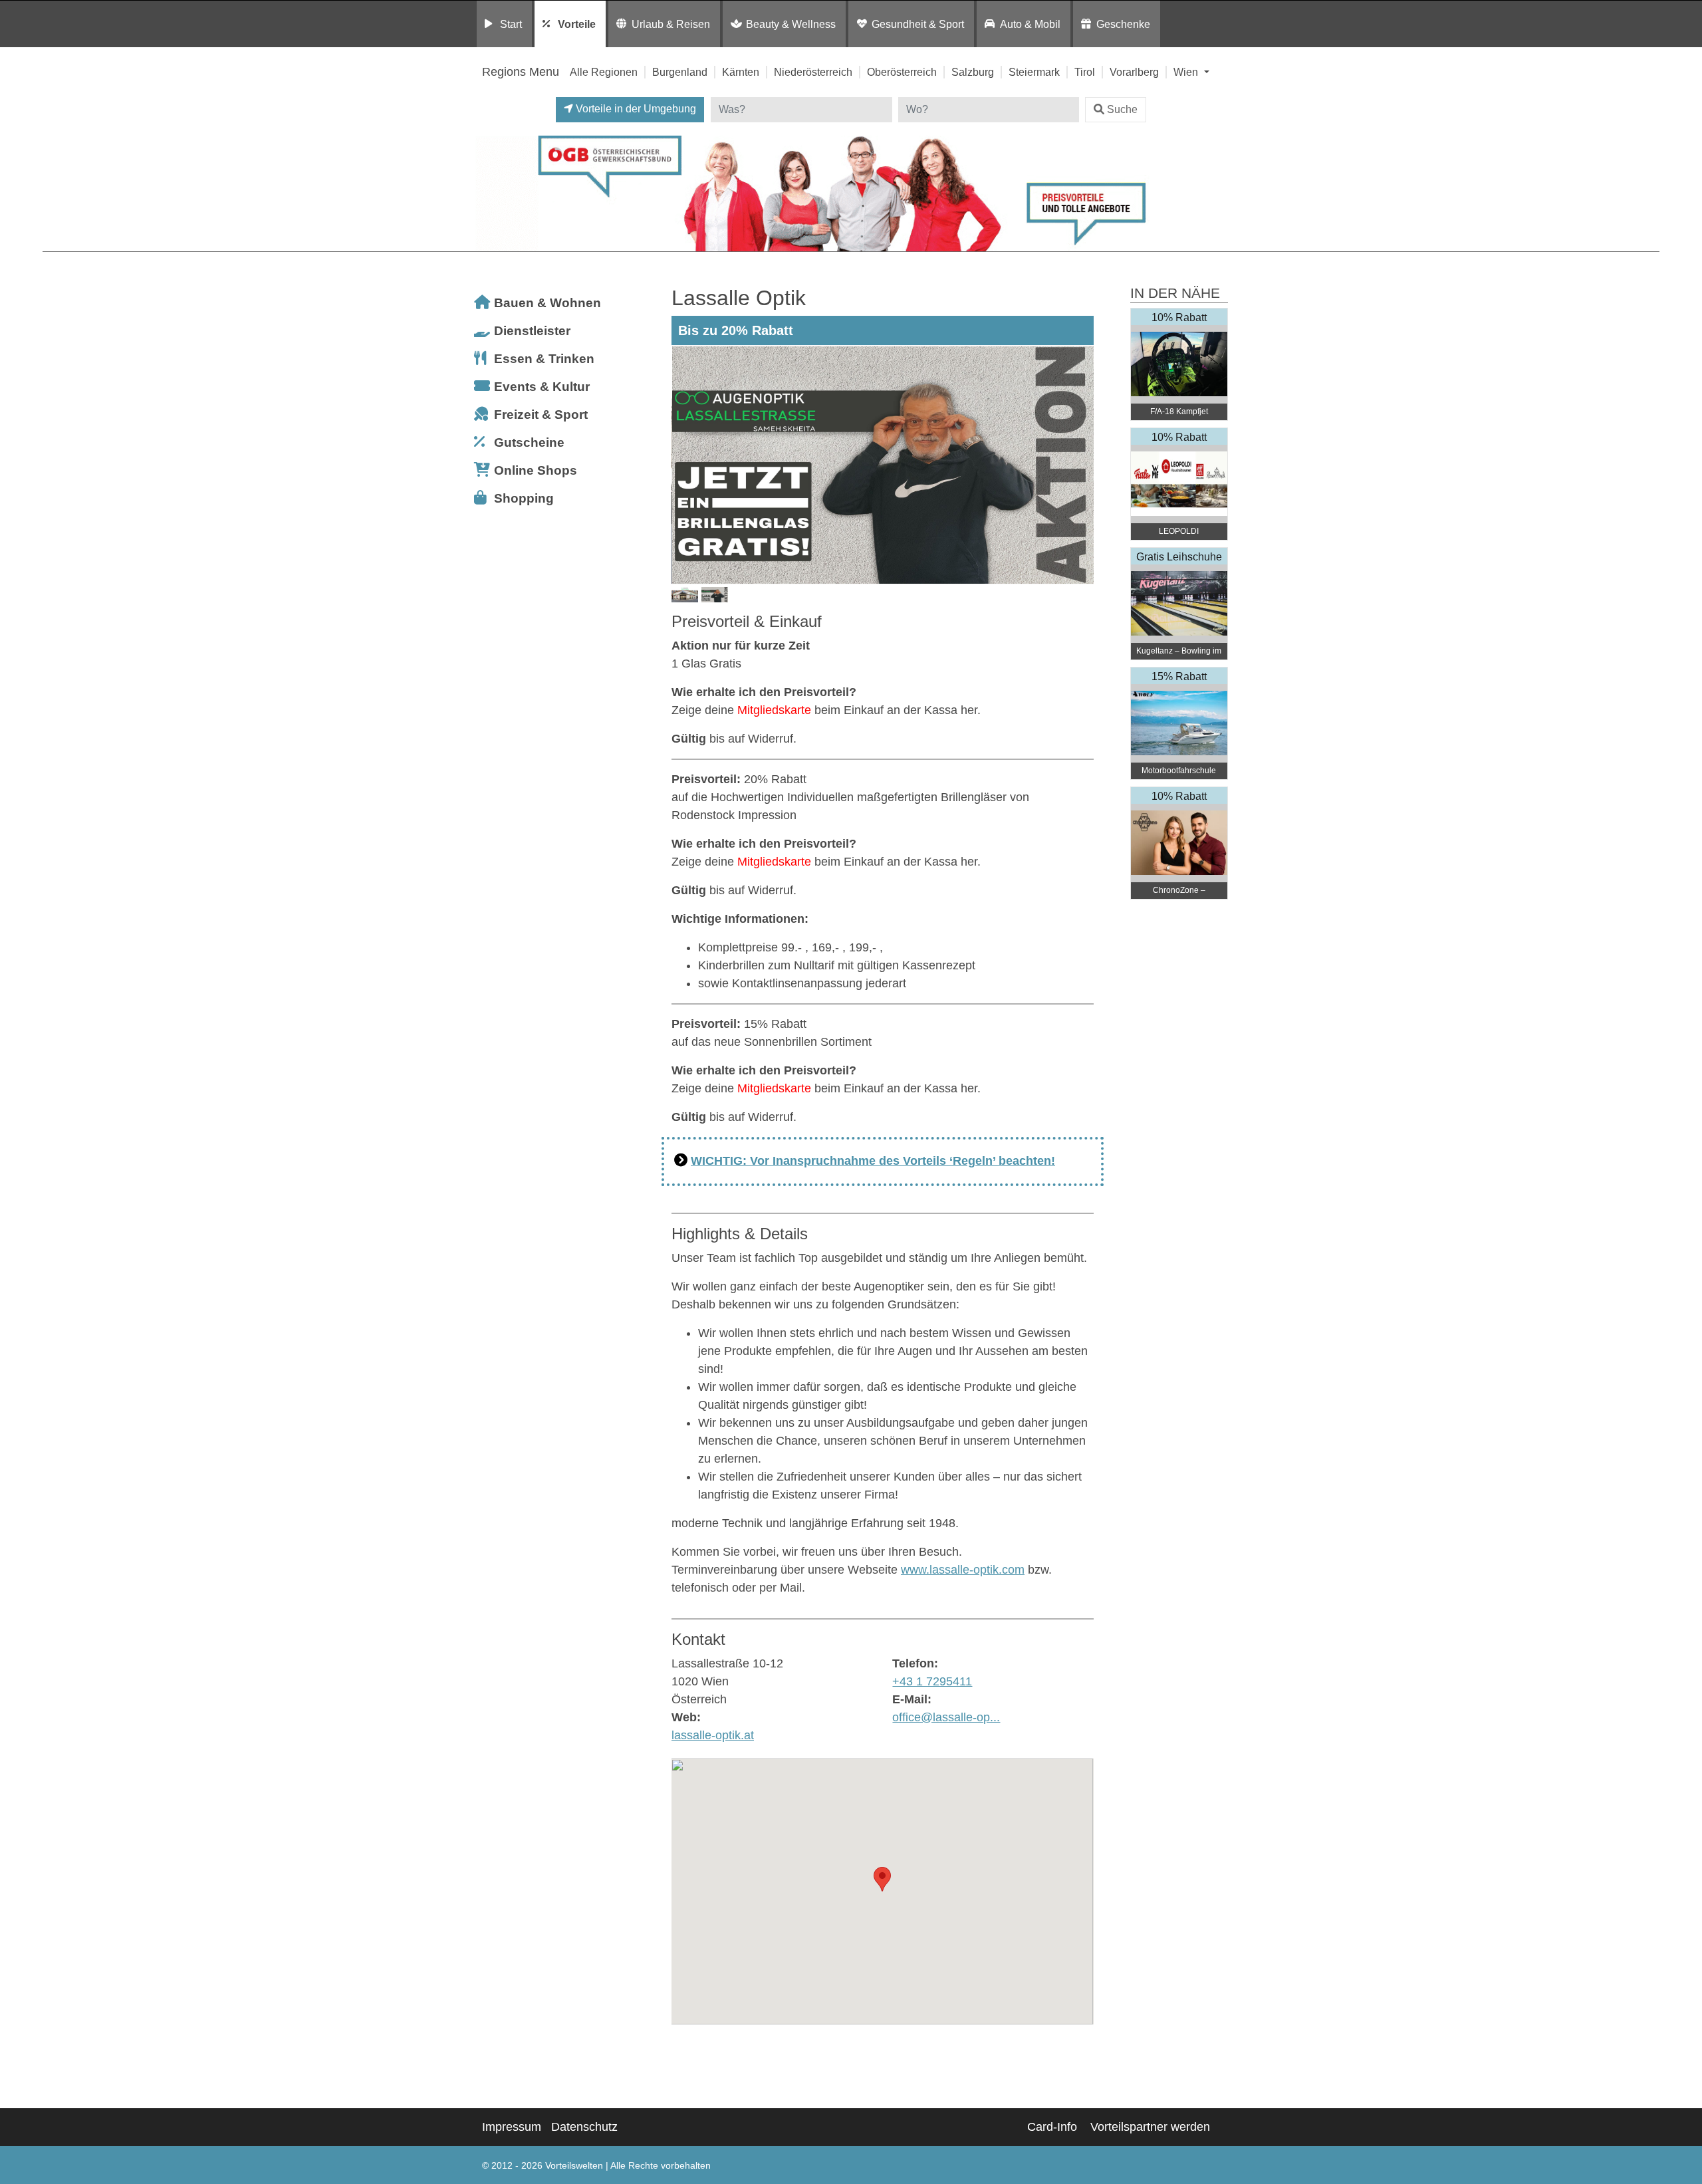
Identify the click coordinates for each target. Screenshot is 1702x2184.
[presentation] (684, 465)
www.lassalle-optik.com (963, 1570)
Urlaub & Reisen (671, 24)
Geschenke (1123, 24)
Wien (1187, 72)
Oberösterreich (902, 72)
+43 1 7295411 (932, 1681)
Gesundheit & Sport (918, 24)
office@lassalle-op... (946, 1717)
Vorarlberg (1134, 72)
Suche (1122, 109)
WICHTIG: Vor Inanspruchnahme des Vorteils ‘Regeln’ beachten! (873, 1161)
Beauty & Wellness (791, 24)
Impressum (512, 2127)
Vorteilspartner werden (1150, 2127)
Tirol (1085, 72)
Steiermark (1034, 72)
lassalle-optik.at (713, 1735)
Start (511, 24)
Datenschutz (584, 2127)
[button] (882, 1879)
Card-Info (1052, 2127)
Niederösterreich (813, 72)
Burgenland (680, 72)
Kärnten (741, 72)
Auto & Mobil (1030, 24)
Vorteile (577, 24)
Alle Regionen (604, 72)
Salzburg (973, 72)
